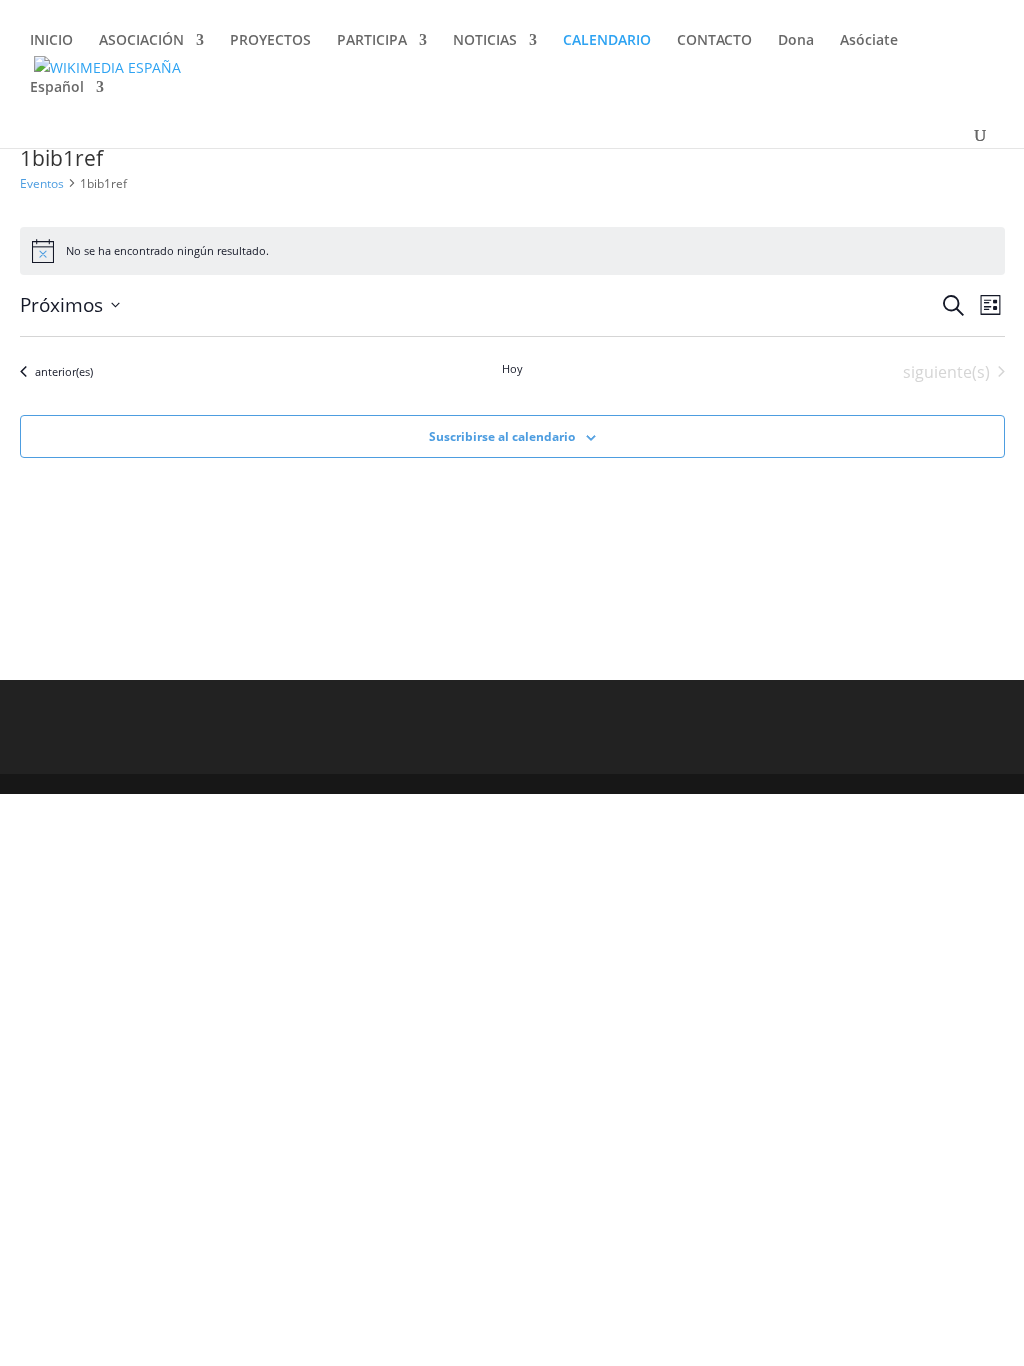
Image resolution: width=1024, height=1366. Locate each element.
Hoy (512, 368)
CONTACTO (714, 41)
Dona (796, 41)
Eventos (42, 183)
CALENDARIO (607, 41)
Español (57, 88)
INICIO (51, 41)
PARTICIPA (372, 41)
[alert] (512, 251)
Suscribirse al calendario (502, 436)
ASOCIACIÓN (141, 41)
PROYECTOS (270, 41)
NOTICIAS (485, 41)
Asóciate (869, 41)
